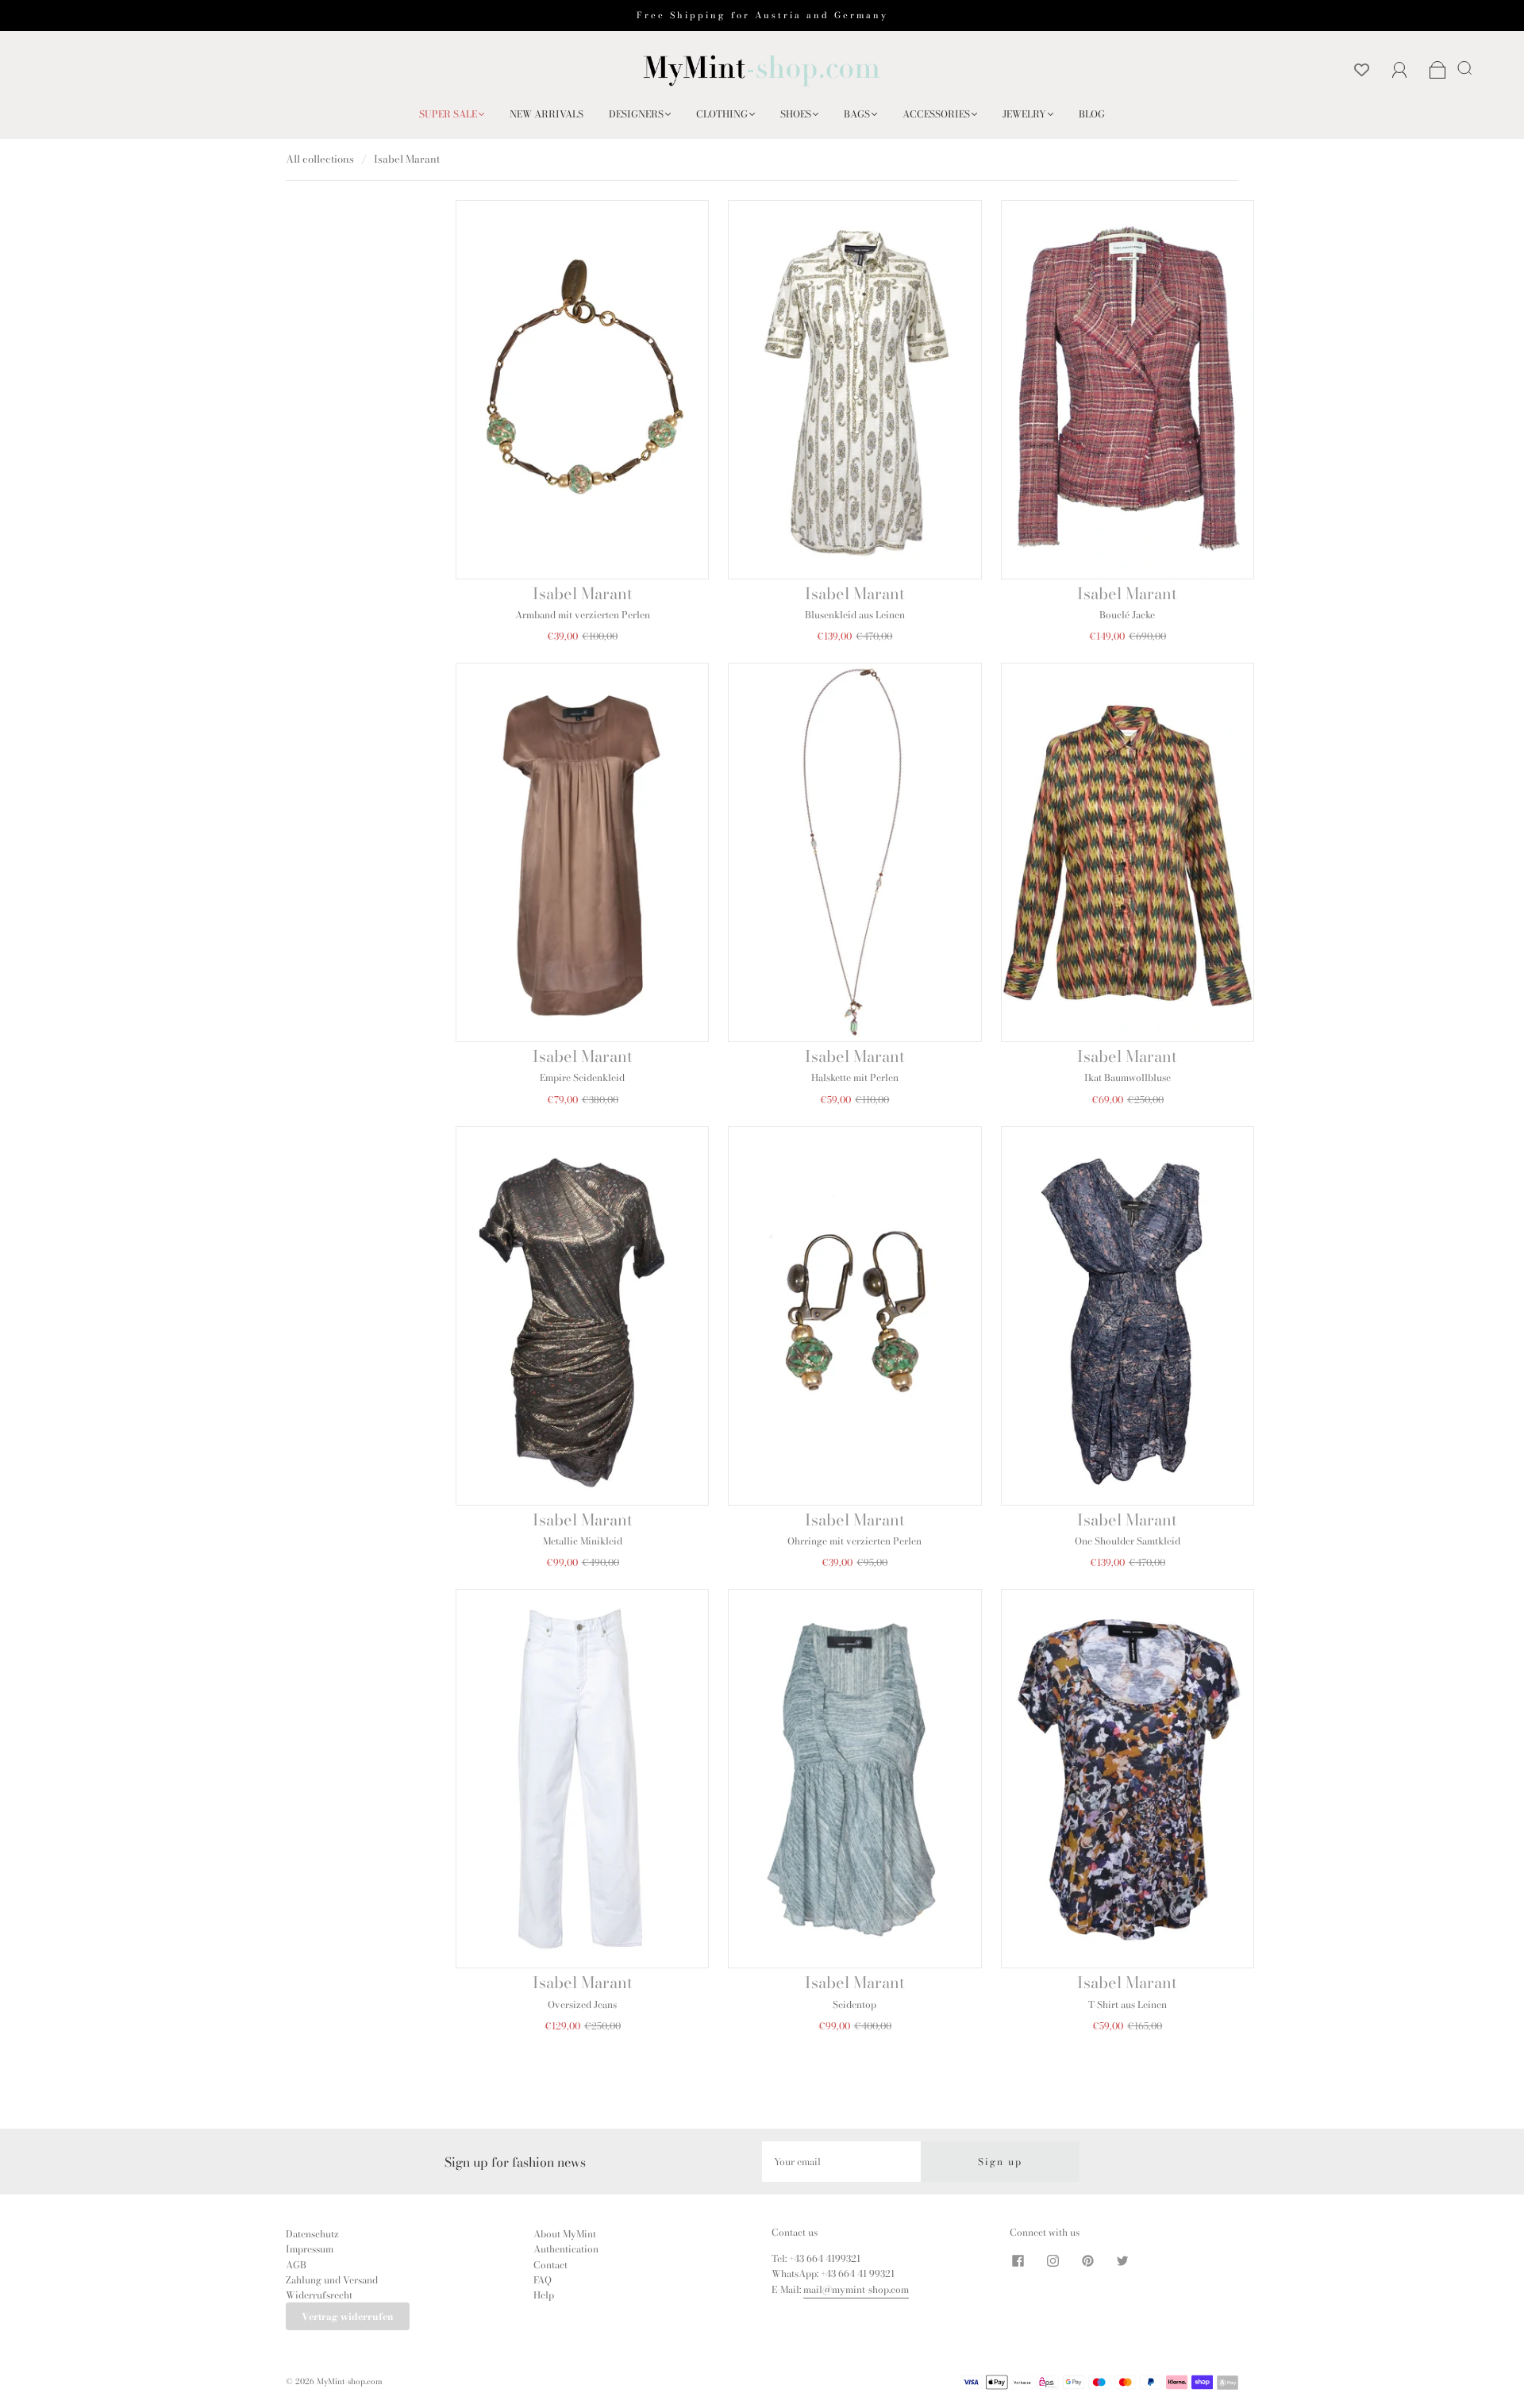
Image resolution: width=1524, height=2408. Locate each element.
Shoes (796, 114)
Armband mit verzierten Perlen (583, 615)
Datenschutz (312, 2234)
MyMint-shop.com (350, 2381)
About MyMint (565, 2234)
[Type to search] (1462, 67)
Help (544, 2295)
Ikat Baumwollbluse (1128, 1077)
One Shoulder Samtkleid (1128, 1541)
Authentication (566, 2249)
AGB (296, 2265)
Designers (636, 114)
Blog (1092, 114)
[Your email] (841, 2162)
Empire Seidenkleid (582, 1077)
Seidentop (854, 2004)
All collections (320, 159)
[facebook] (1018, 2260)
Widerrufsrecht (319, 2295)
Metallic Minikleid (583, 1541)
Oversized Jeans (582, 2004)
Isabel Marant (583, 593)
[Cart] (1438, 71)
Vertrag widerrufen (348, 2316)
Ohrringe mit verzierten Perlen (854, 1541)
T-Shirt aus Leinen (1128, 2004)
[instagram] (1053, 2260)
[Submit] (1468, 67)
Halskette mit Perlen (855, 1077)
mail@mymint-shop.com (856, 2289)
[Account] (1400, 70)
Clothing (722, 114)
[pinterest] (1087, 2260)
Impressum (310, 2249)
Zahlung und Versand (332, 2280)
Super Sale (448, 114)
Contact (550, 2265)
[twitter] (1122, 2260)
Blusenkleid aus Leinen (855, 615)
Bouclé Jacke (1127, 615)
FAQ (543, 2280)
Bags (857, 114)
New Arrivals (546, 114)
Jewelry (1024, 114)
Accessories (936, 114)
